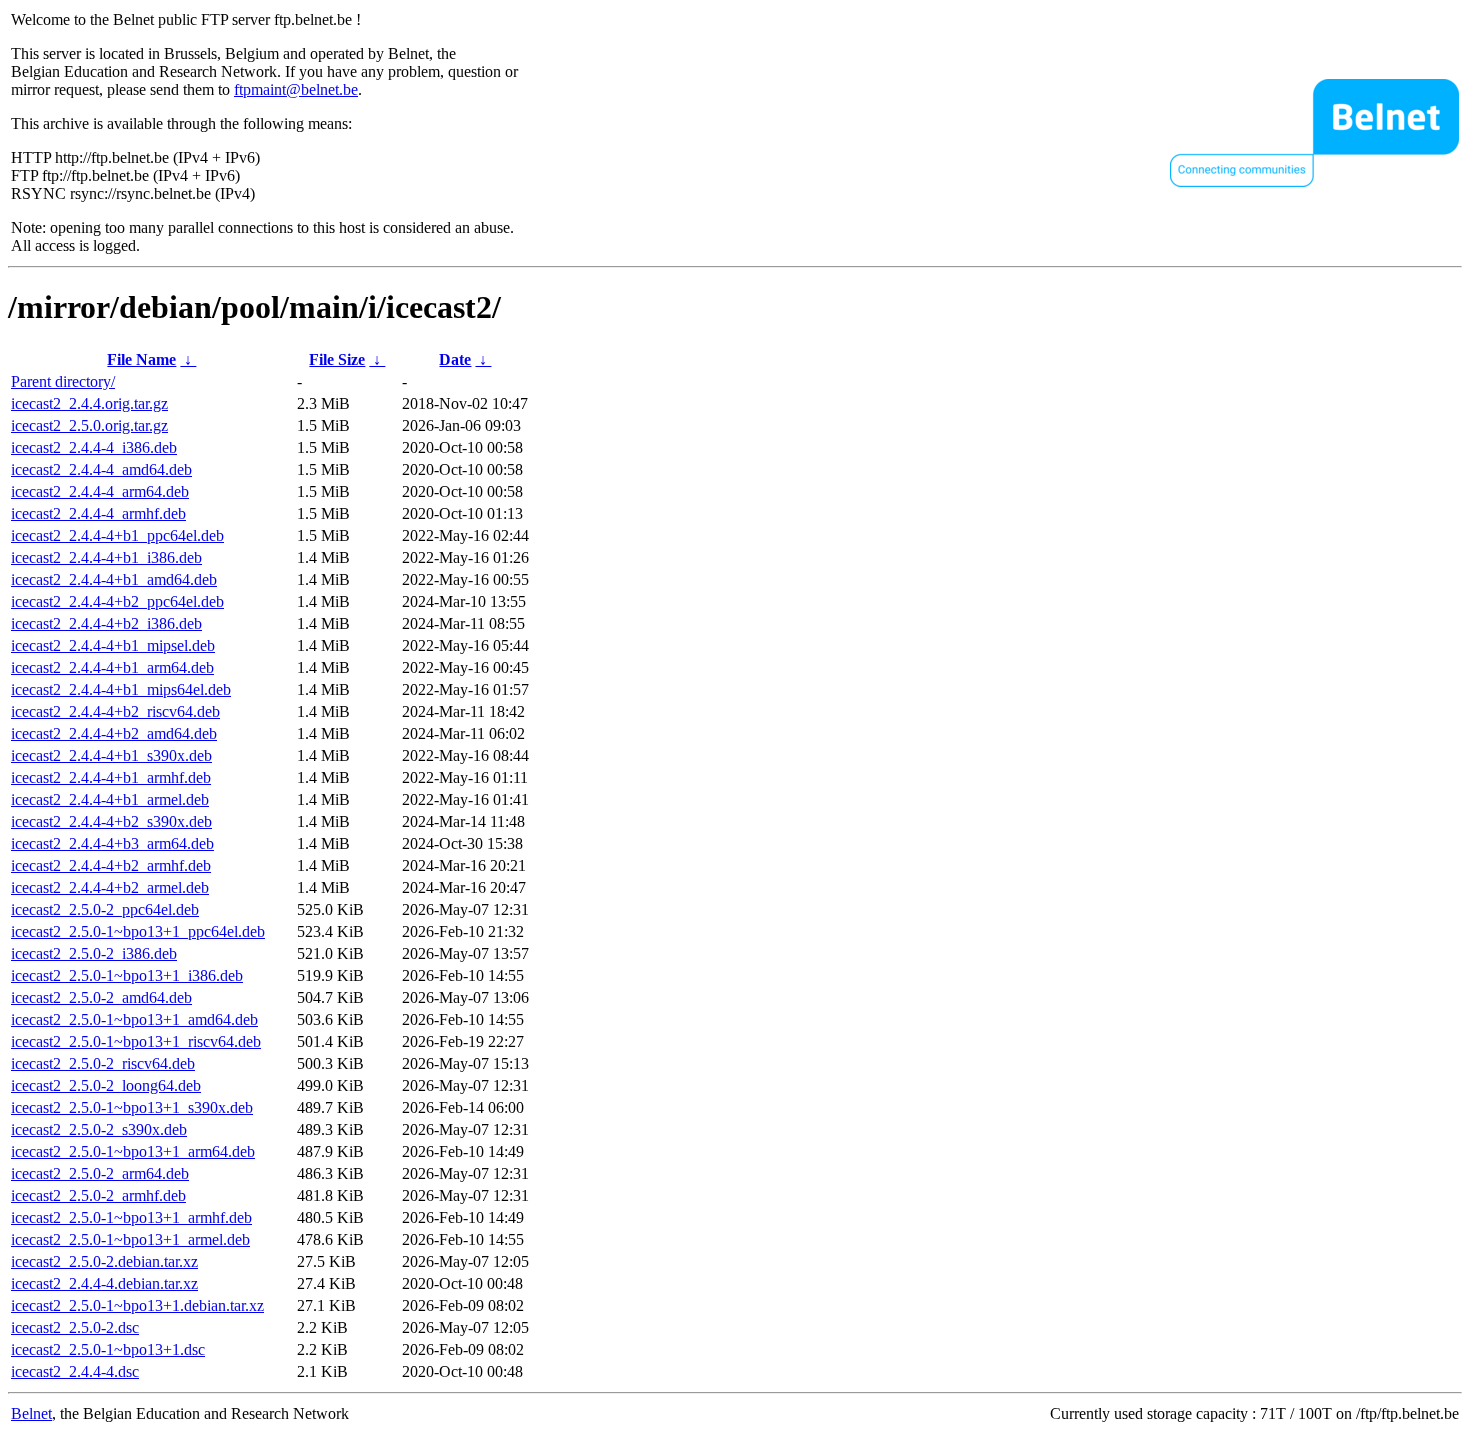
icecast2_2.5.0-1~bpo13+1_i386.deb (127, 975)
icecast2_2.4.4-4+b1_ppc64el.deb (117, 535)
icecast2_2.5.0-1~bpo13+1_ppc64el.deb (138, 931)
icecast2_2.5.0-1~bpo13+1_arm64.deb (133, 1151)
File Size (337, 359)
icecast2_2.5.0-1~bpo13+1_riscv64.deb (136, 1041)
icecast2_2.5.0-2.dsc (75, 1327)
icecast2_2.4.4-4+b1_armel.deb (110, 799)
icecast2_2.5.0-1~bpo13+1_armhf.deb (131, 1217)
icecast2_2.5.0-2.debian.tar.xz (104, 1261)
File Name (141, 359)
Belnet (31, 1413)
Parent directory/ (63, 381)
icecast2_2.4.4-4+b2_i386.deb (106, 623)
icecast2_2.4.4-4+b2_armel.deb (110, 887)
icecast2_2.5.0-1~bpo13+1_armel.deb (130, 1239)
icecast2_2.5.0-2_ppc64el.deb (105, 909)
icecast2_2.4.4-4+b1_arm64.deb (112, 667)
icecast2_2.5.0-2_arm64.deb (100, 1173)
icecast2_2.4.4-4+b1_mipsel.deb (113, 645)
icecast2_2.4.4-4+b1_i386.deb (106, 557)
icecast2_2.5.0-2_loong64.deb (106, 1085)
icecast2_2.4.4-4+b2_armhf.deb (111, 865)
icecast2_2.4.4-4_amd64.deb (101, 469)
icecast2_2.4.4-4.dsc (75, 1371)
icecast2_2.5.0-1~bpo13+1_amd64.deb (134, 1019)
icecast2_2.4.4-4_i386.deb (94, 447)
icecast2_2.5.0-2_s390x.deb (99, 1129)
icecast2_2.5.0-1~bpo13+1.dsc (108, 1349)
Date (455, 359)
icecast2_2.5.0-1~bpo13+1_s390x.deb (132, 1107)
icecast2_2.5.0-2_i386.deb (94, 953)
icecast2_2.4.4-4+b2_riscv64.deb (115, 711)
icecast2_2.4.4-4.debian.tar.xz (104, 1283)
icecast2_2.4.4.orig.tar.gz (89, 403)
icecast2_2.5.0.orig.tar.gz (89, 425)
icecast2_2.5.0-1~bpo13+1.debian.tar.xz (137, 1305)
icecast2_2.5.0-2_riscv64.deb (103, 1063)
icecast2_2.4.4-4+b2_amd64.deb (114, 733)
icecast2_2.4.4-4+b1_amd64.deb (114, 579)
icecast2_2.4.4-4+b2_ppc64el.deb (117, 601)
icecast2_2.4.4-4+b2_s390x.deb (111, 821)
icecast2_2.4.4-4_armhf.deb (98, 513)
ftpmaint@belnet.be (296, 89)
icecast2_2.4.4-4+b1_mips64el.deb (121, 689)
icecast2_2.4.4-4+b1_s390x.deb (111, 755)
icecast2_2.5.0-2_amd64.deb (101, 997)
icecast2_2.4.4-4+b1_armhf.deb (111, 777)
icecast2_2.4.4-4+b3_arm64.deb (112, 843)
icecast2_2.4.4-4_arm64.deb (100, 491)
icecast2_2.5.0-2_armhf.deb (98, 1195)
